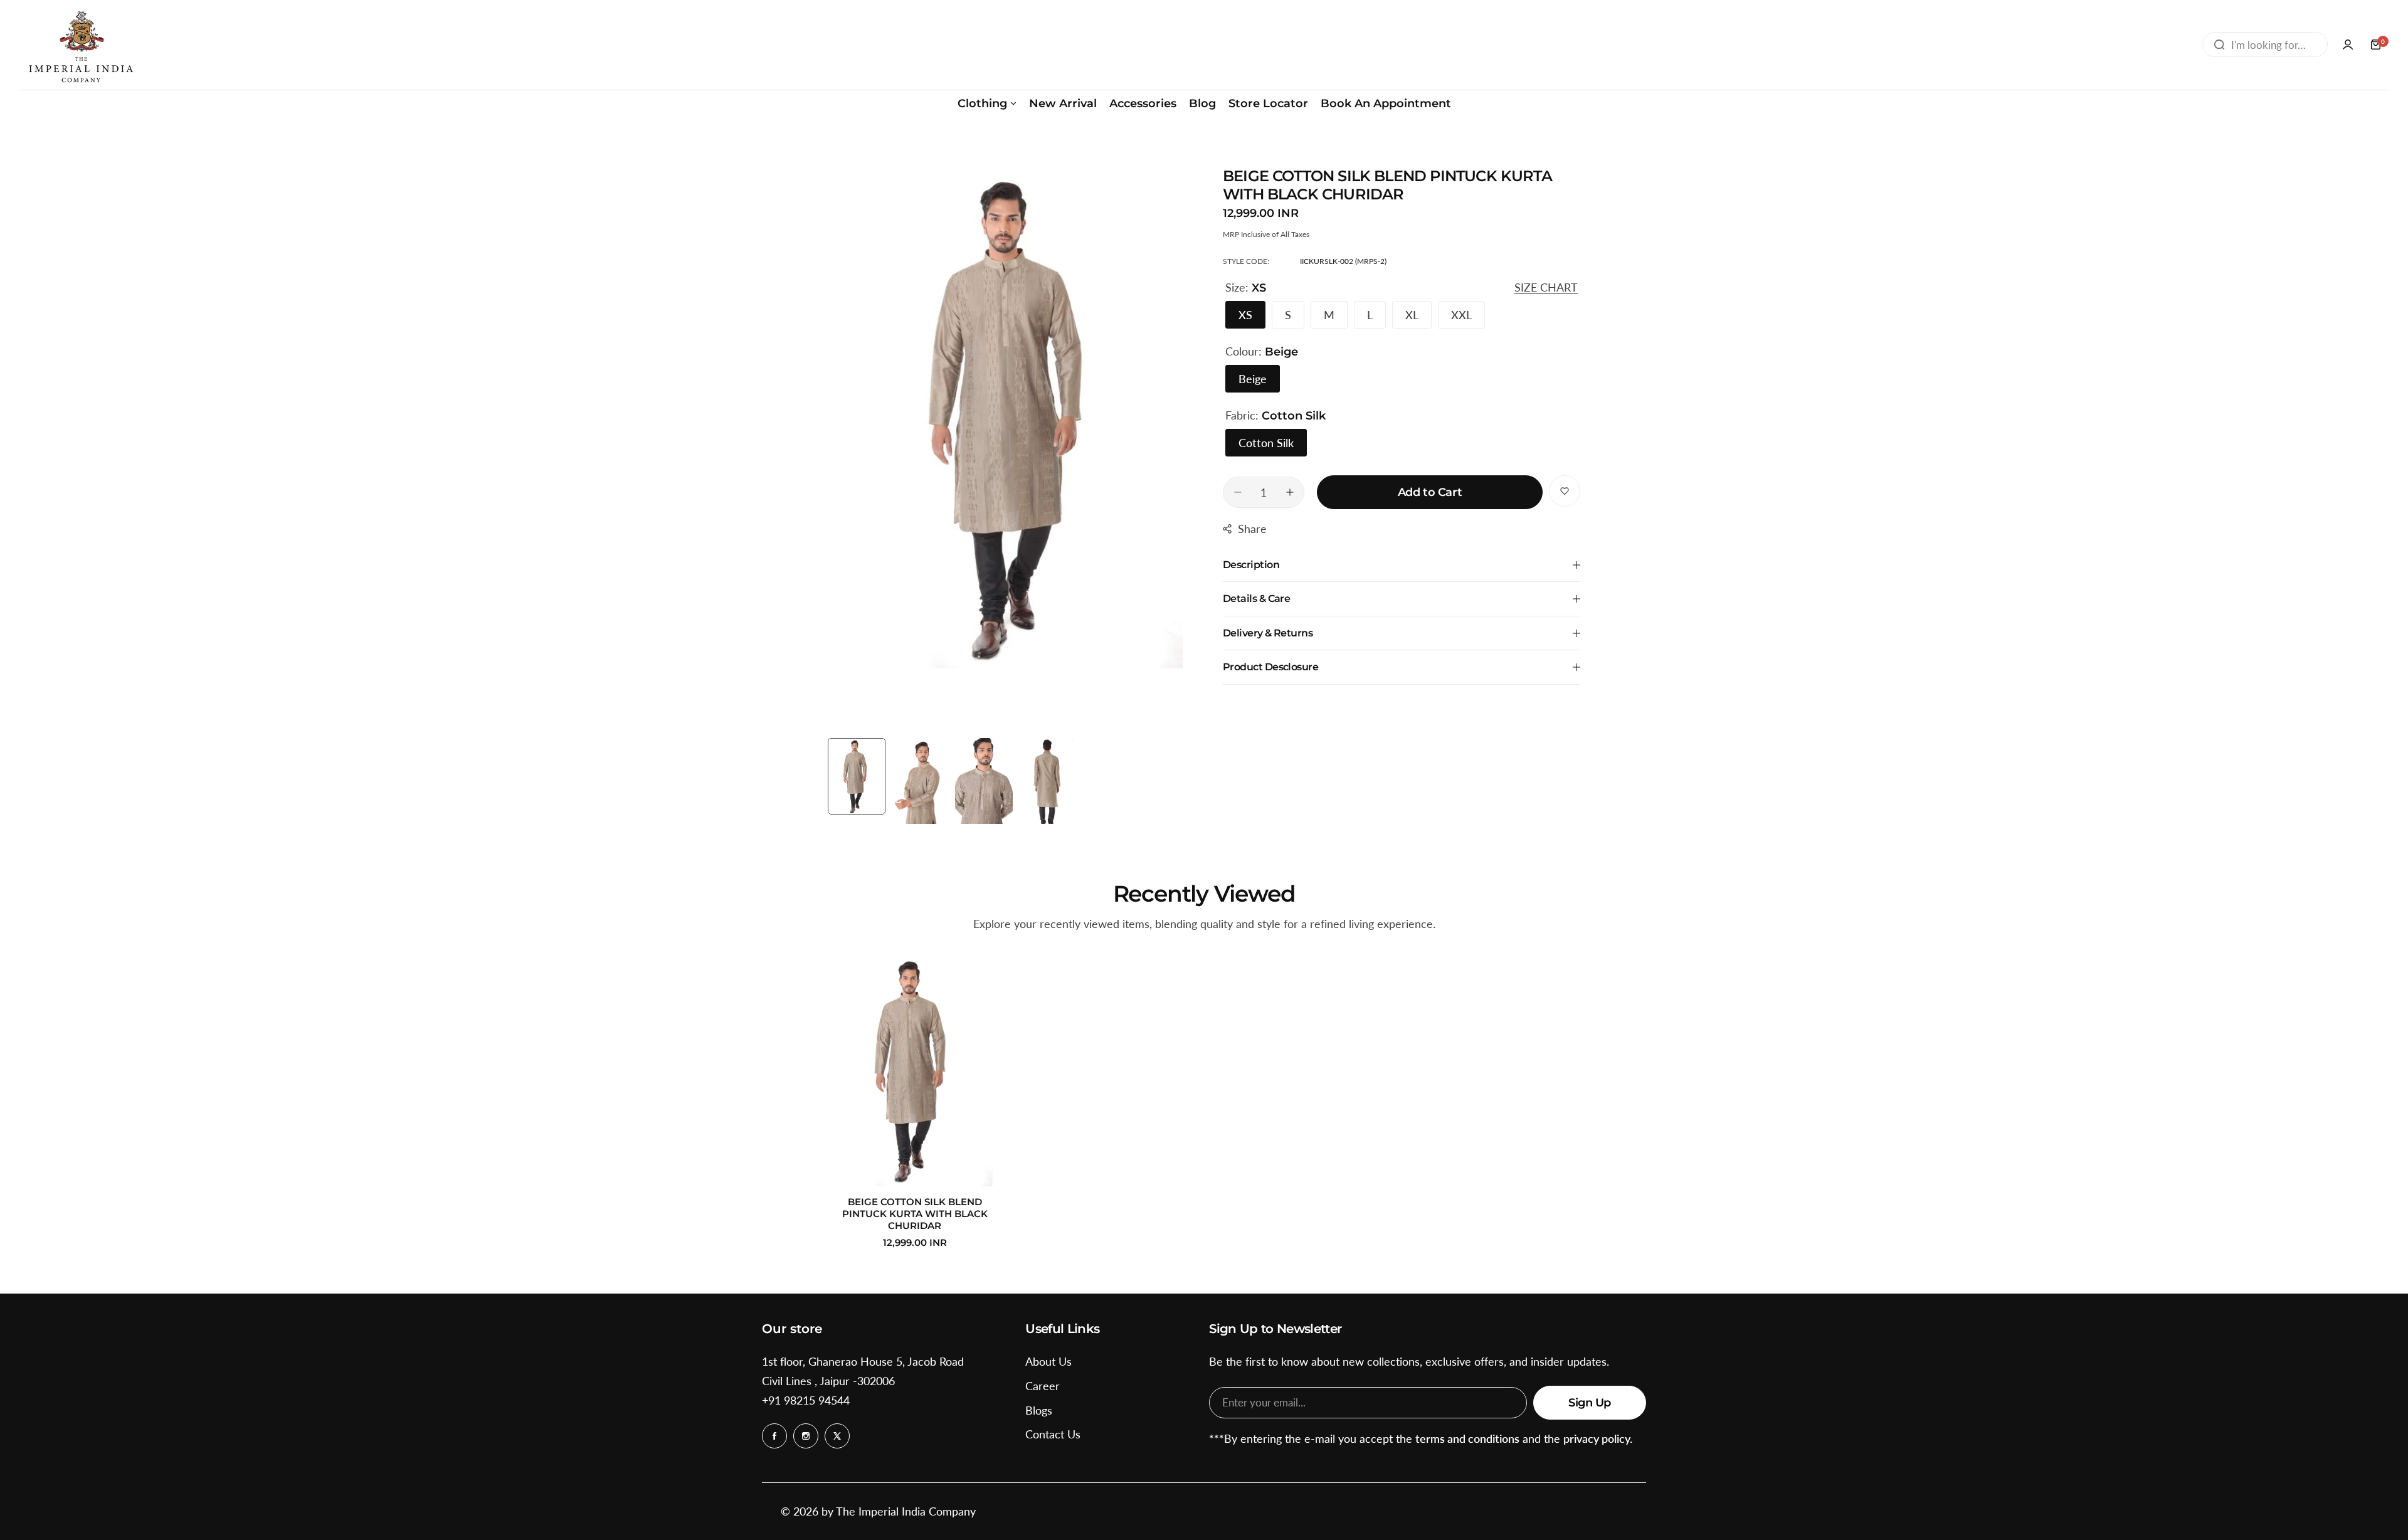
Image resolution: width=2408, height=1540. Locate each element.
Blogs (1039, 1410)
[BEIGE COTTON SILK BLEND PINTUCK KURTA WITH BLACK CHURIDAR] (915, 1070)
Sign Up (1590, 1403)
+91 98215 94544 (806, 1400)
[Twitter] (837, 1436)
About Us (1048, 1361)
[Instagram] (806, 1436)
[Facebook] (774, 1436)
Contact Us (1053, 1434)
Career (1043, 1386)
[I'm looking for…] (2219, 45)
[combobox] (2265, 45)
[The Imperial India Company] (80, 45)
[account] (2348, 45)
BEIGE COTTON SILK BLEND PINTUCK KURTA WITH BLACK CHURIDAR (915, 1214)
